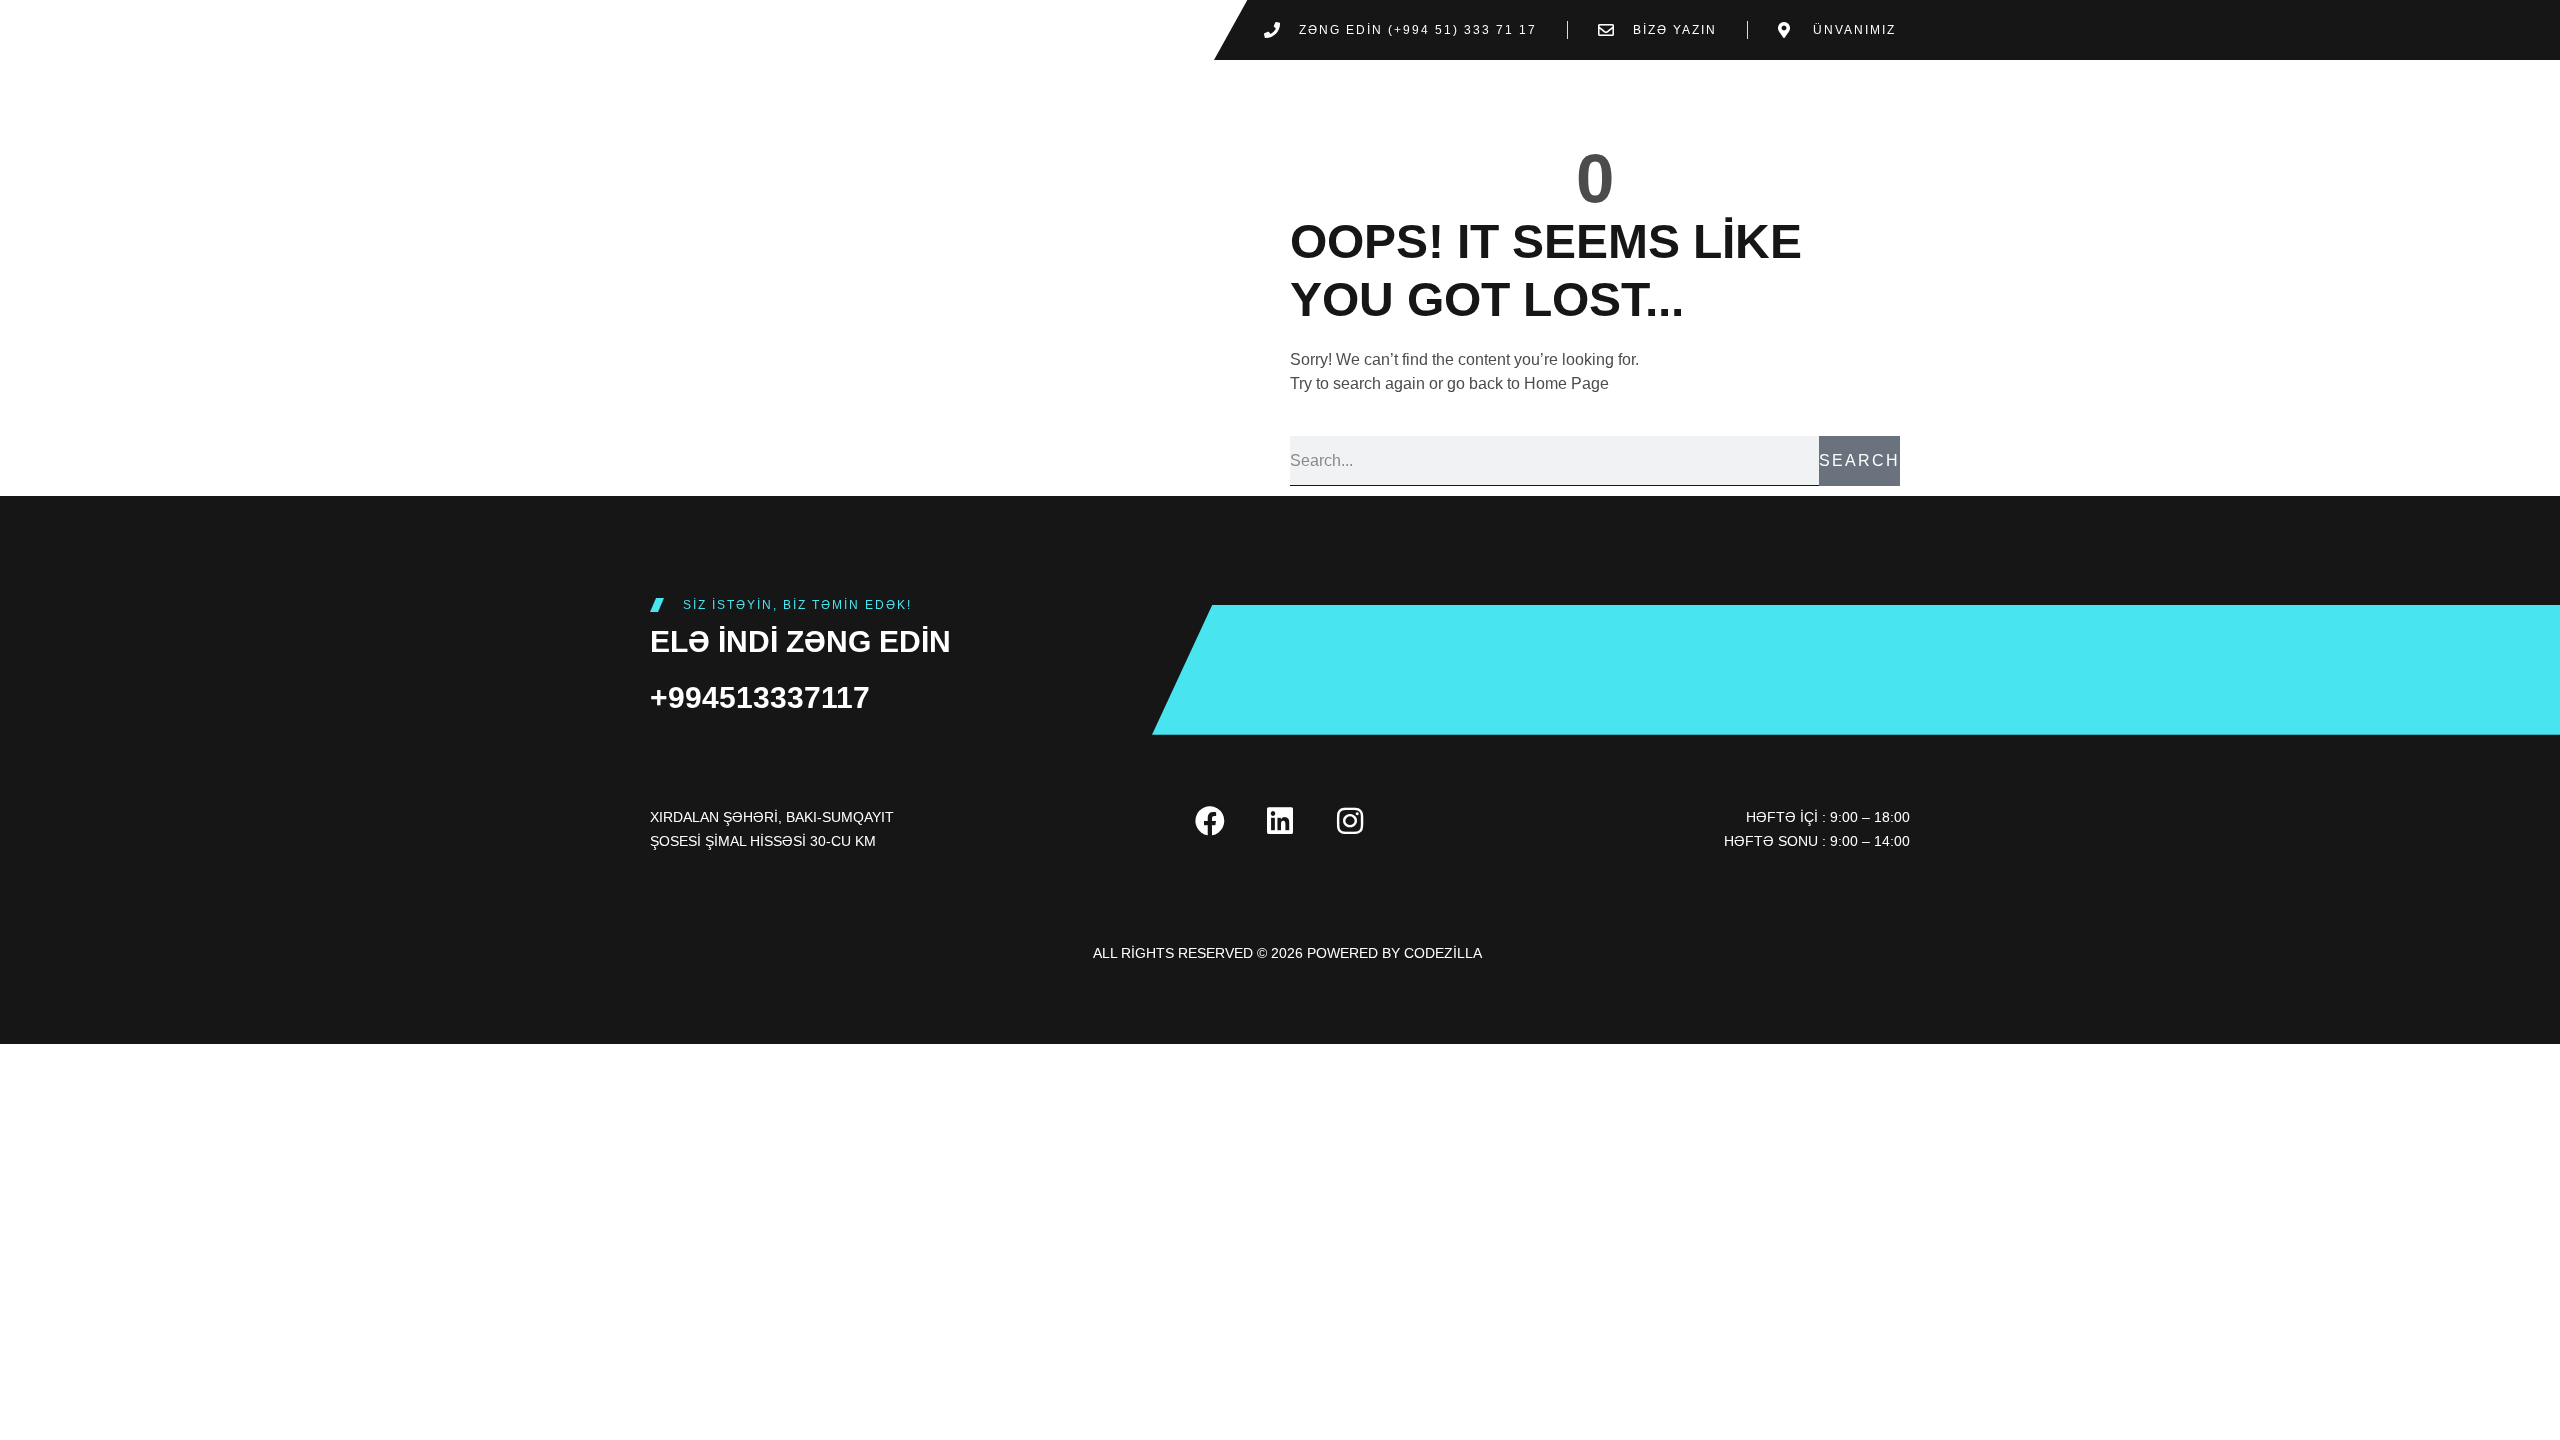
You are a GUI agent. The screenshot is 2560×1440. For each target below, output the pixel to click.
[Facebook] (1210, 821)
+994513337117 (760, 697)
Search (1859, 460)
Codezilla (1443, 953)
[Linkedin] (1280, 821)
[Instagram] (1350, 821)
